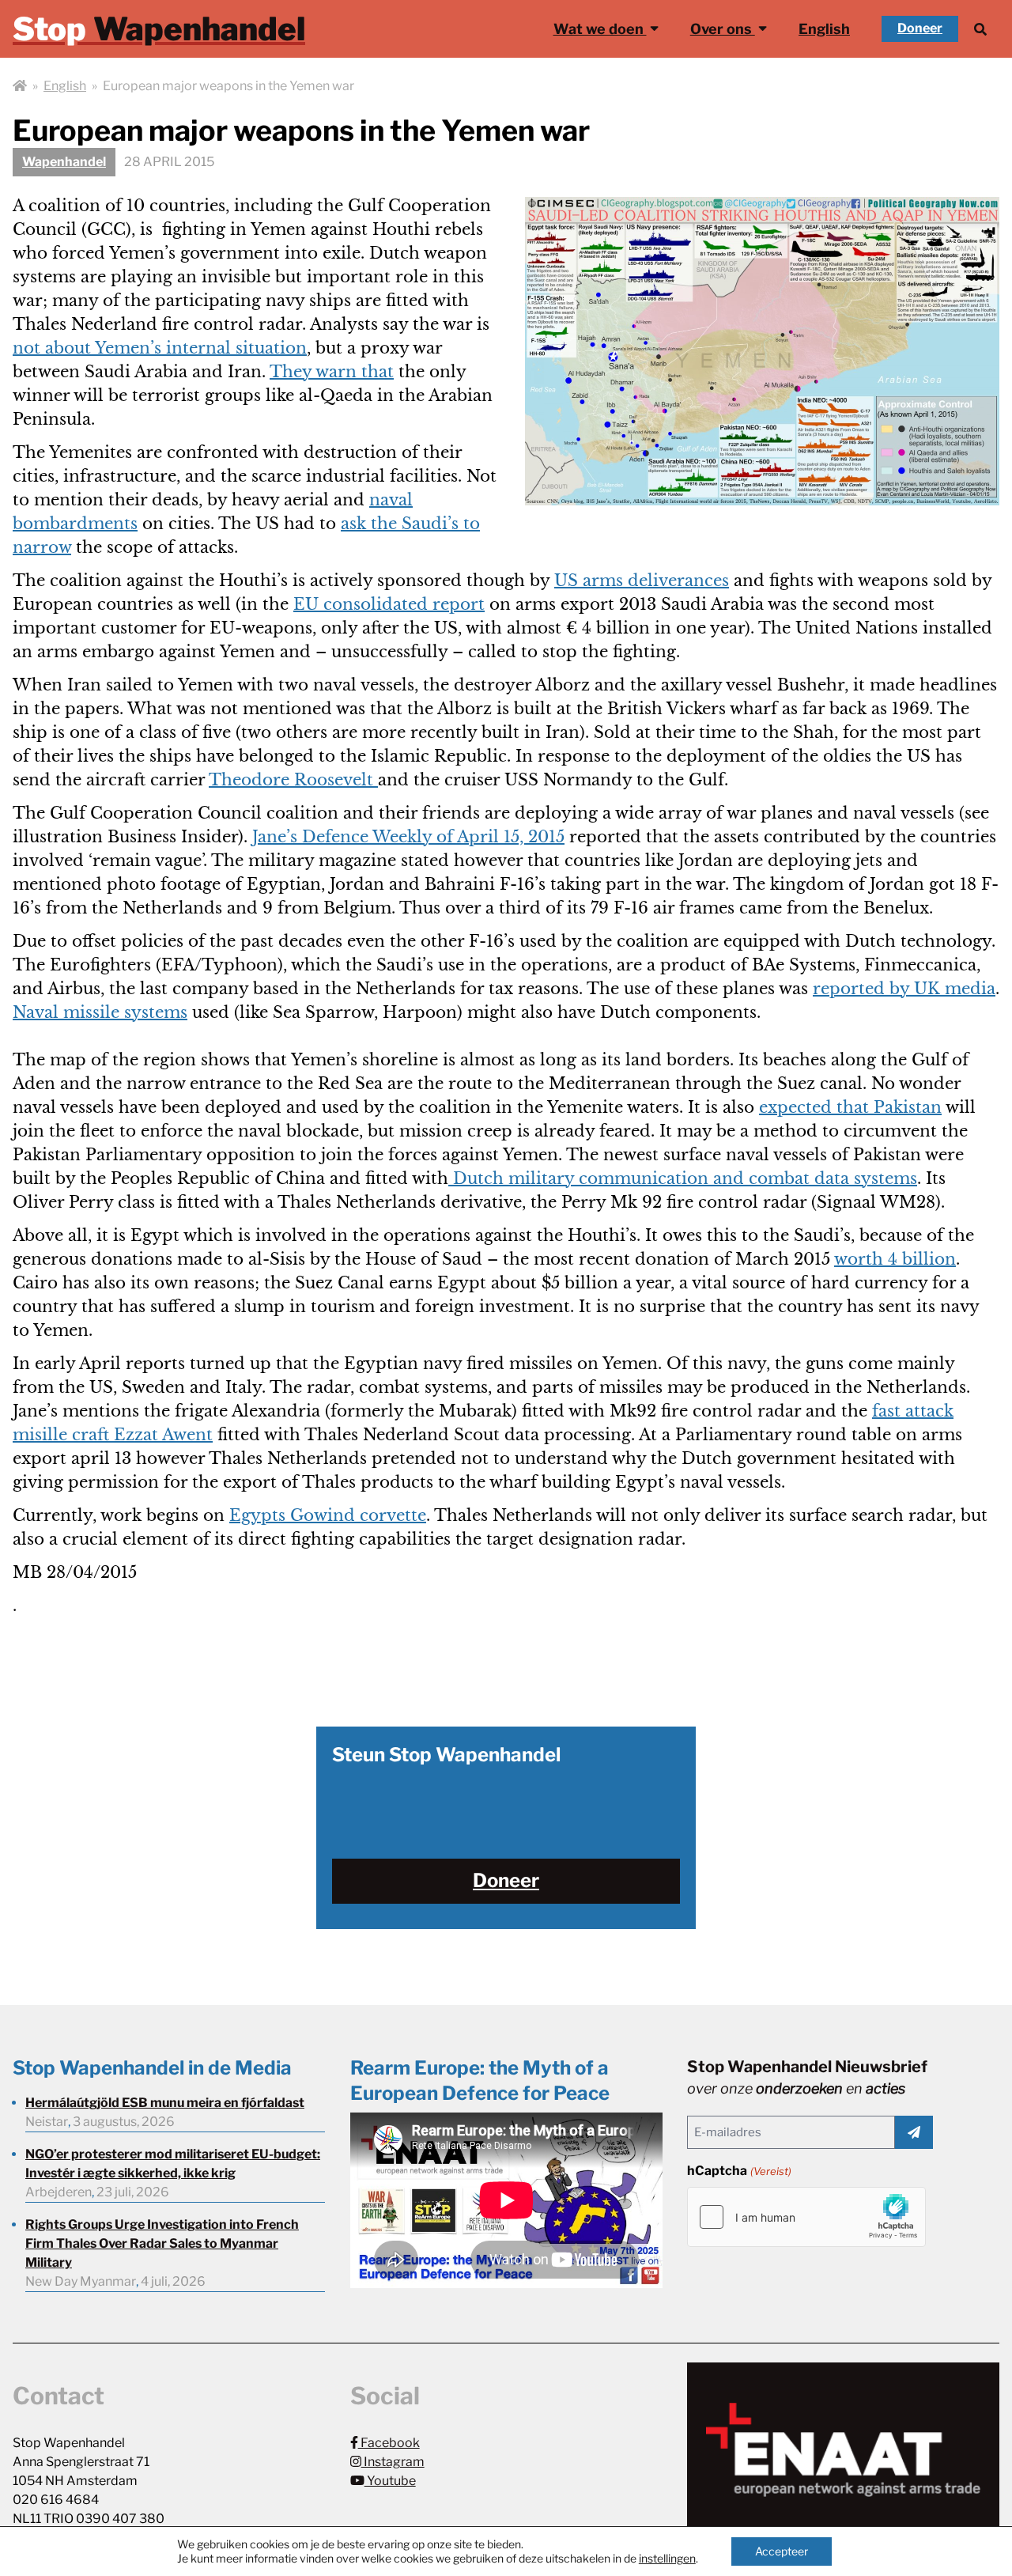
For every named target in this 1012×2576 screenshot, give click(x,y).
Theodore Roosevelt (293, 780)
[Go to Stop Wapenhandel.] (20, 86)
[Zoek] (980, 29)
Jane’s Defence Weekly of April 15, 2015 (408, 837)
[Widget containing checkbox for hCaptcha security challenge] (806, 2217)
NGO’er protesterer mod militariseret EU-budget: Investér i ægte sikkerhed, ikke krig (173, 2164)
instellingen (667, 2558)
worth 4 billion (895, 1259)
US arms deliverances (642, 581)
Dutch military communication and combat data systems (683, 1178)
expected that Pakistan (850, 1107)
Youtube (390, 2481)
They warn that (332, 372)
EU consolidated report (389, 604)
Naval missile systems (100, 1012)
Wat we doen (600, 29)
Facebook (389, 2443)
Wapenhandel (64, 162)
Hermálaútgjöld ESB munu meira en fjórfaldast (165, 2103)
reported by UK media (904, 989)
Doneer (920, 28)
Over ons (723, 29)
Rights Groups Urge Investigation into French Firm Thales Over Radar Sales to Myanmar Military (162, 2243)
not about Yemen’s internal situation (160, 348)
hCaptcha (739, 2171)
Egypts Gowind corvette (328, 1515)
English (824, 29)
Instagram (393, 2462)
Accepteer (782, 2551)
